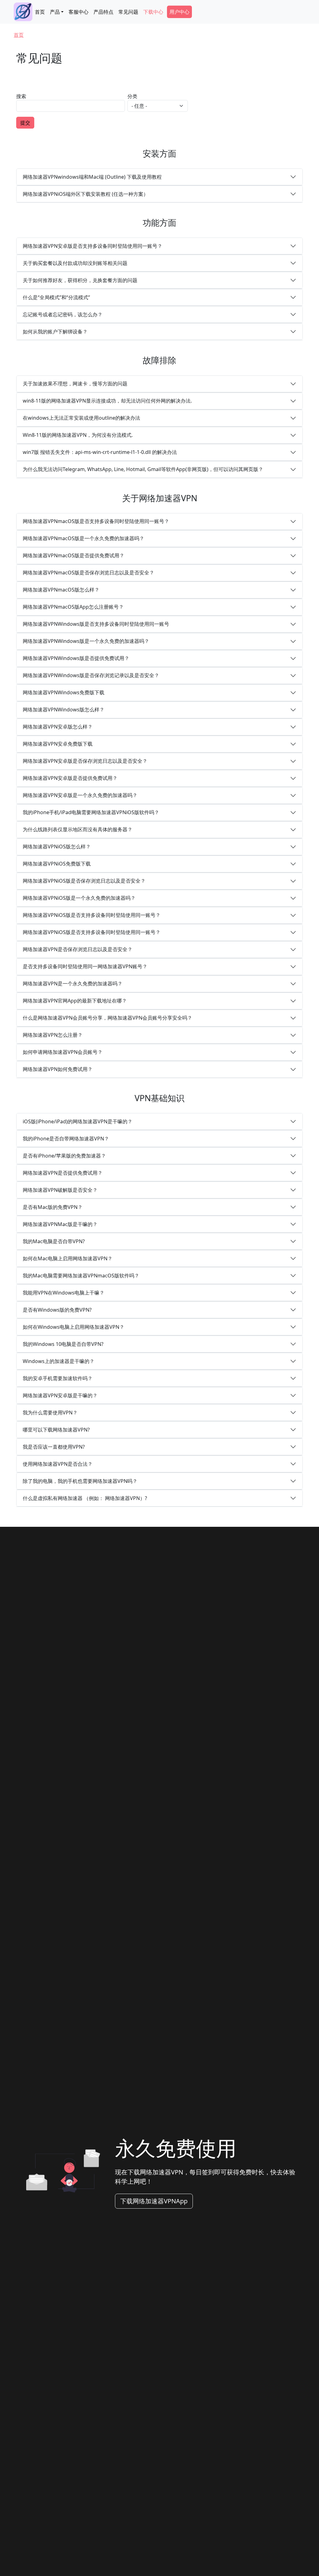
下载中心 (153, 12)
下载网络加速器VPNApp (154, 2201)
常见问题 (128, 12)
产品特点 (103, 12)
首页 (40, 12)
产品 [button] (55, 12)
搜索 (21, 96)
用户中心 (179, 12)
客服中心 (79, 12)
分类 (132, 96)
